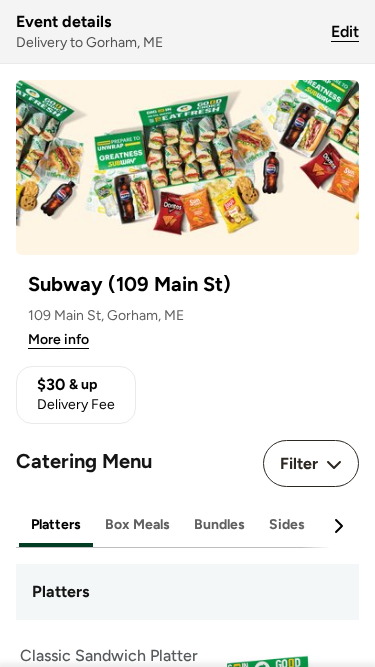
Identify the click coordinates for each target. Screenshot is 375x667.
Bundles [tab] (219, 524)
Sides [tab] (287, 524)
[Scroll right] (338, 526)
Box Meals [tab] (137, 524)
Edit (345, 31)
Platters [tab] (56, 524)
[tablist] (187, 525)
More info (58, 339)
